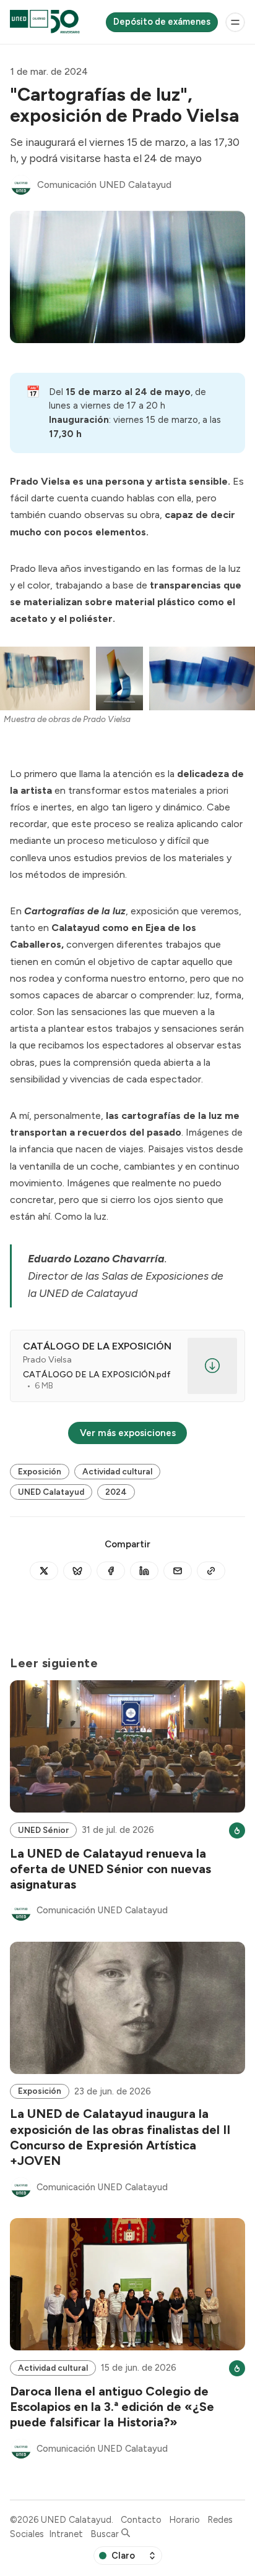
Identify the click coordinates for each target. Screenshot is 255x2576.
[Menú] (235, 22)
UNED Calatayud (51, 1492)
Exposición (40, 1471)
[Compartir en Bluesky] (77, 1571)
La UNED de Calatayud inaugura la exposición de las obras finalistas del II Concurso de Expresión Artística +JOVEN (120, 2137)
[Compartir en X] (44, 1571)
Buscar (106, 2534)
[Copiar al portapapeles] (211, 1571)
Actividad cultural (117, 1471)
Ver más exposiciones (128, 1433)
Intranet (66, 2534)
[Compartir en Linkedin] (144, 1571)
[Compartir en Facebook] (111, 1571)
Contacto (141, 2520)
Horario (184, 2520)
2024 (116, 1492)
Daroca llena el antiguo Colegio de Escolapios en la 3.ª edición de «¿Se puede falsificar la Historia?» (112, 2407)
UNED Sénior (43, 1830)
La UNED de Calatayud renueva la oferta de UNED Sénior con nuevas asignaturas (110, 1869)
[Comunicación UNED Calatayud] (21, 185)
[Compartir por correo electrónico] (178, 1571)
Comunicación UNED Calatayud (104, 185)
